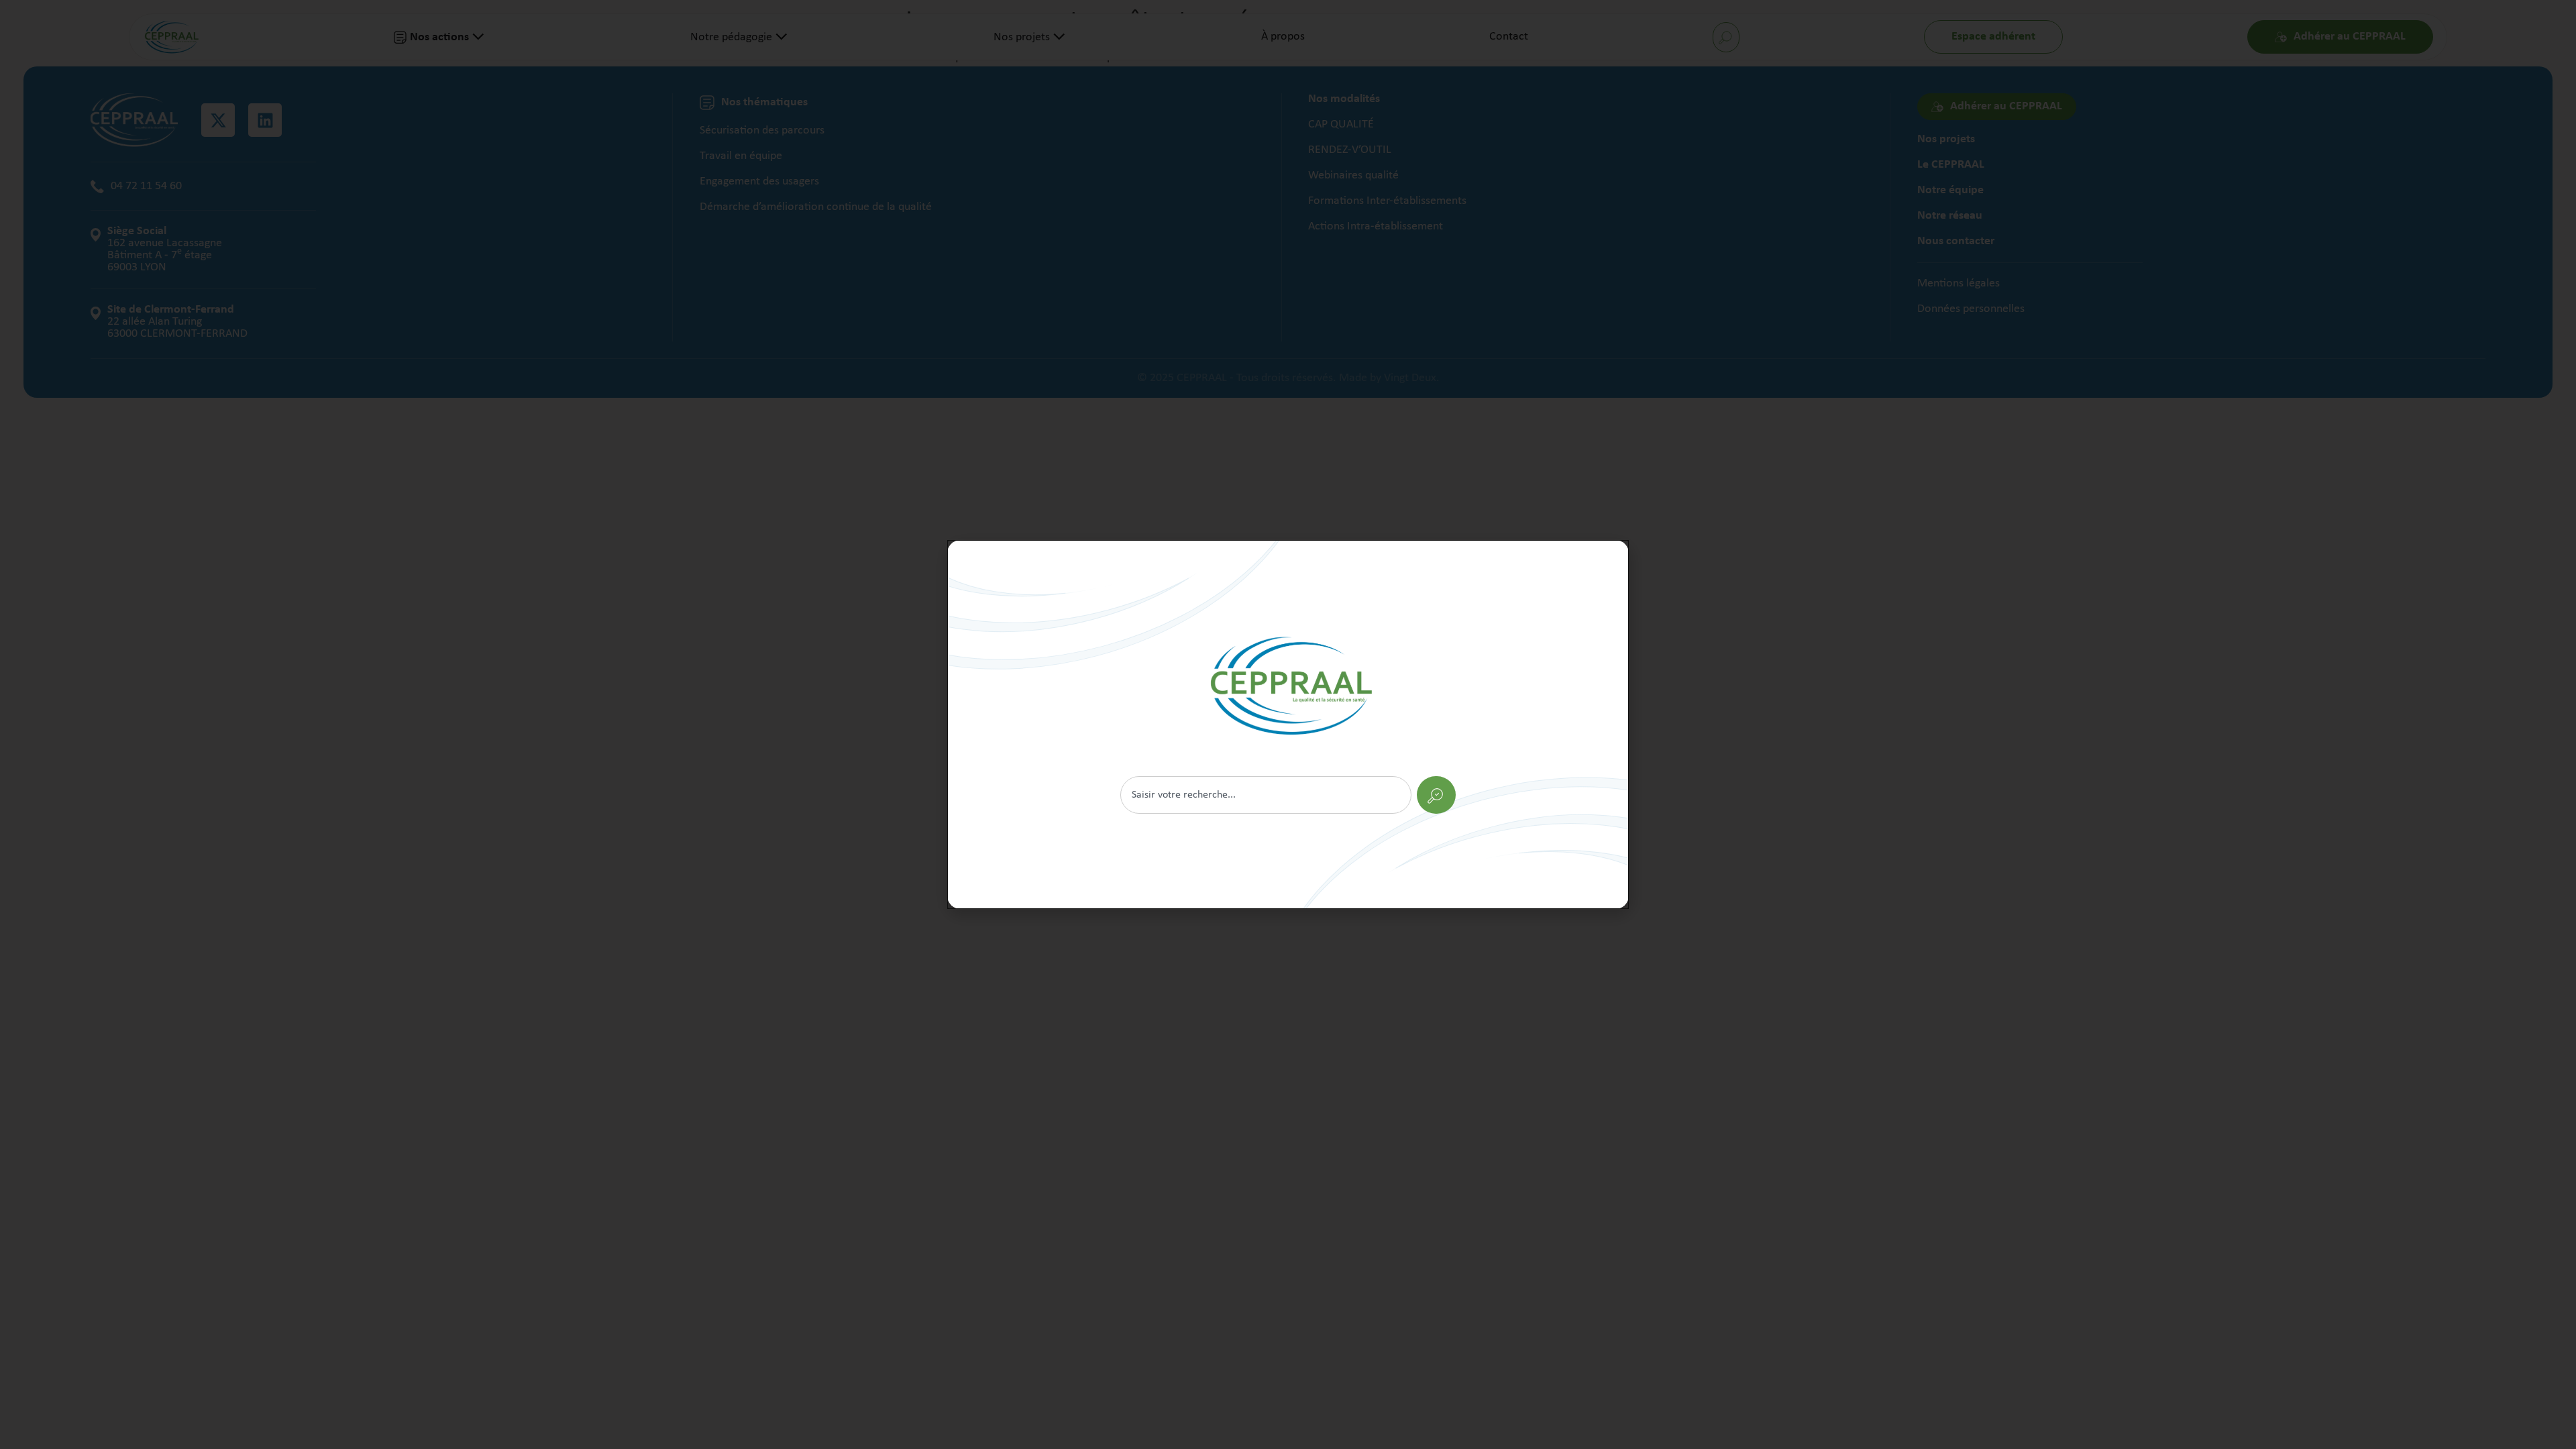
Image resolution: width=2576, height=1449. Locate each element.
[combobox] (1266, 795)
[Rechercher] (1288, 724)
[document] (1288, 724)
